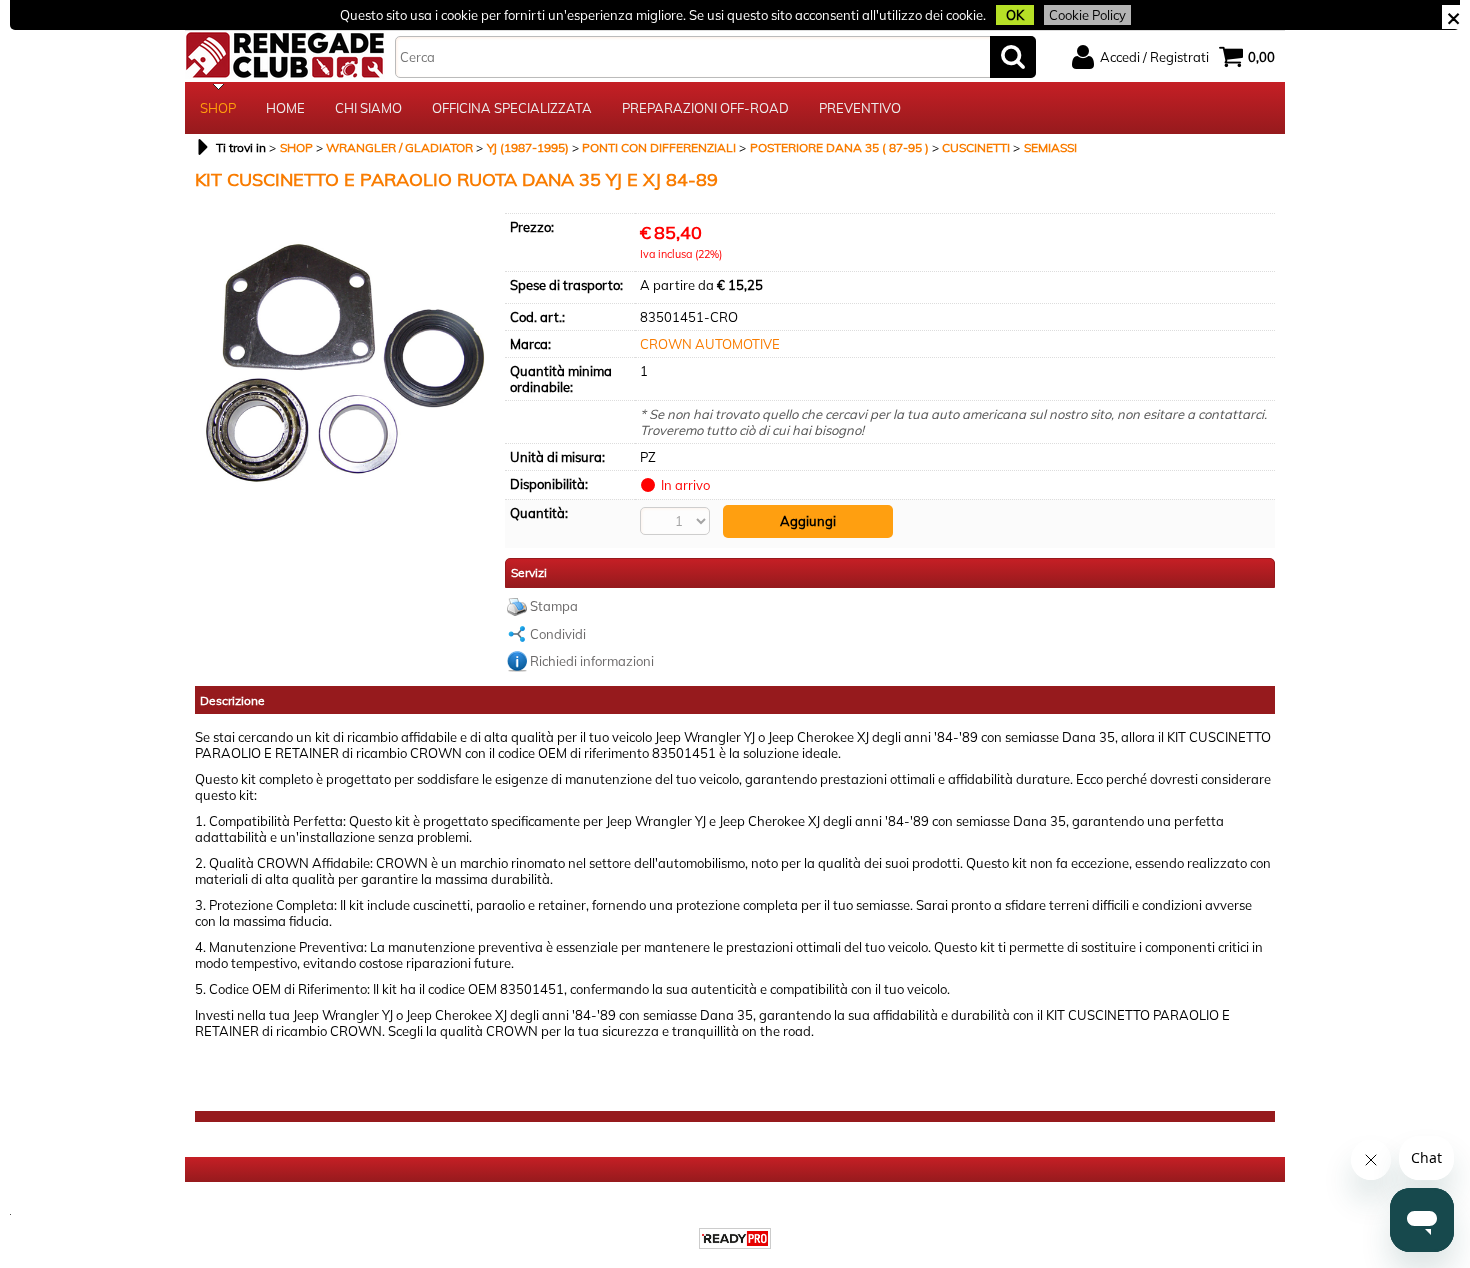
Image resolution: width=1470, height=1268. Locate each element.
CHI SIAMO (368, 108)
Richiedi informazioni (592, 661)
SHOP (218, 108)
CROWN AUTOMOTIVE (710, 344)
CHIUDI (1453, 17)
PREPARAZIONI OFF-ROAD (705, 108)
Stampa (554, 606)
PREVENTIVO (860, 108)
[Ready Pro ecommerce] (735, 1238)
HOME (285, 108)
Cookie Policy (1087, 15)
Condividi (558, 634)
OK (1015, 15)
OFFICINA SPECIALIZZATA (512, 108)
